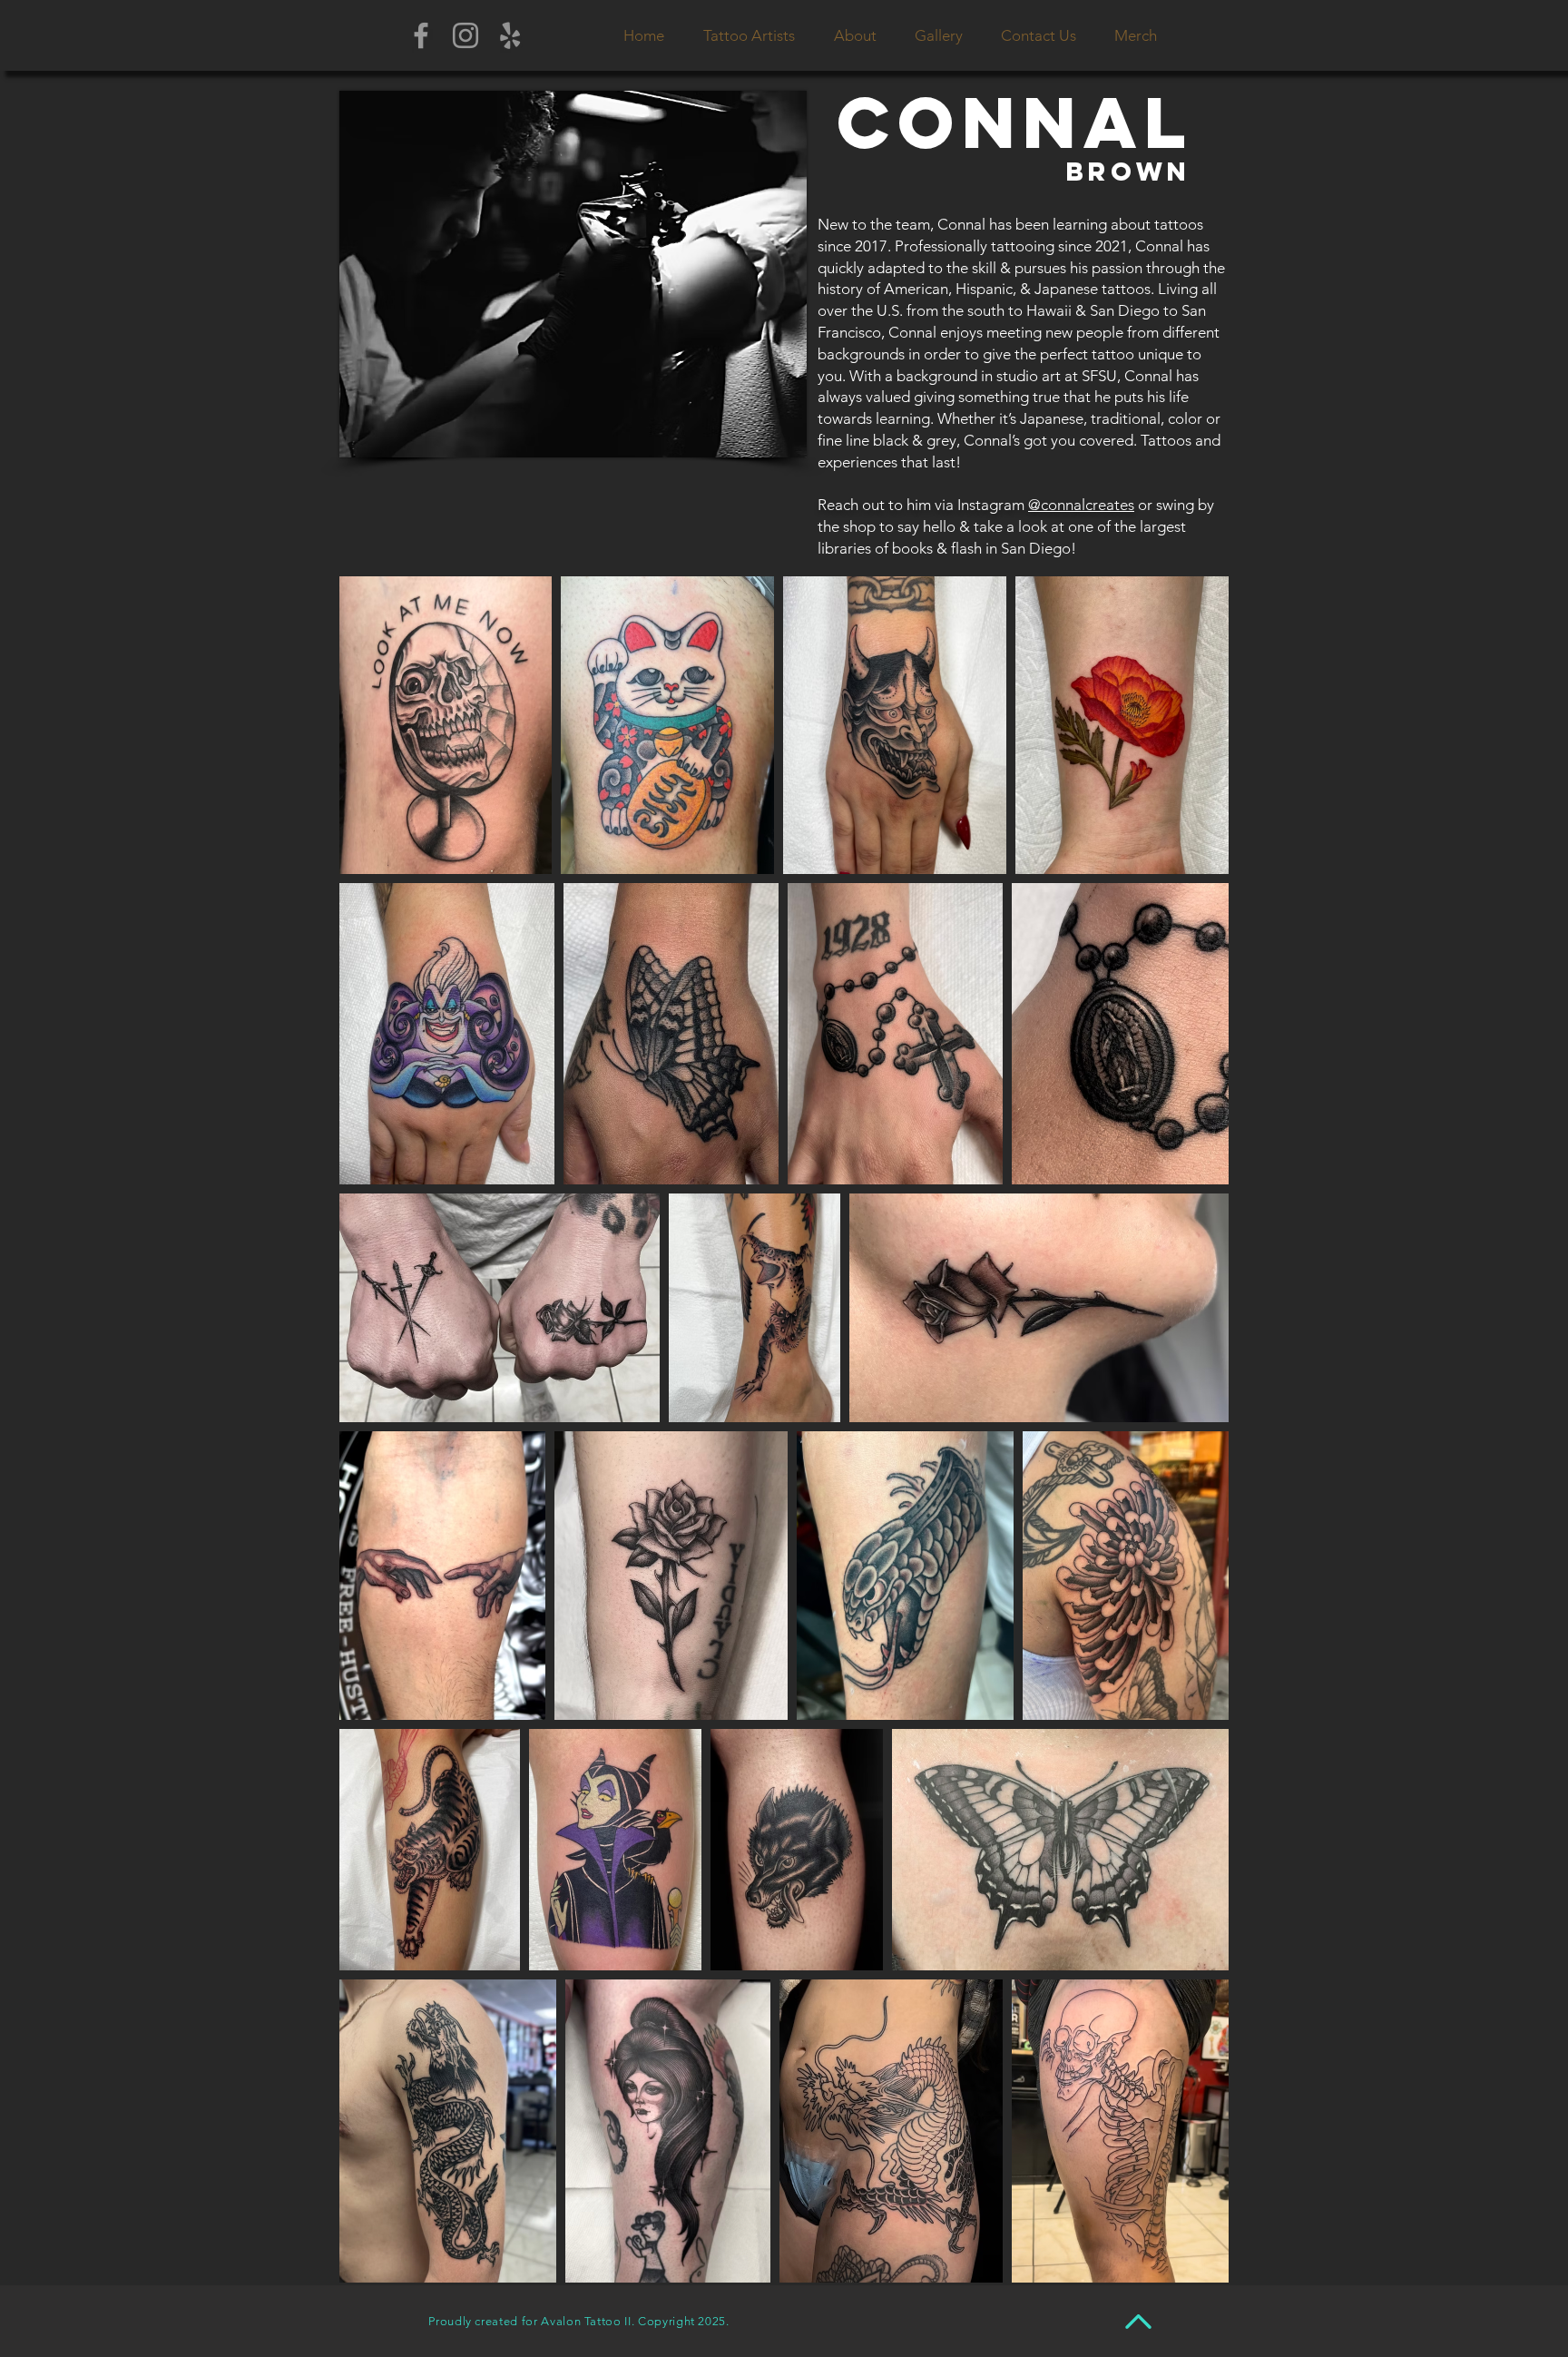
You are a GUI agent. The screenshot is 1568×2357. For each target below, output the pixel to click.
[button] (749, 35)
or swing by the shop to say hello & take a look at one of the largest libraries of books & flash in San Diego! (1016, 526)
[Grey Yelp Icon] (510, 35)
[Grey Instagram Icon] (465, 35)
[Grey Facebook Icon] (421, 35)
